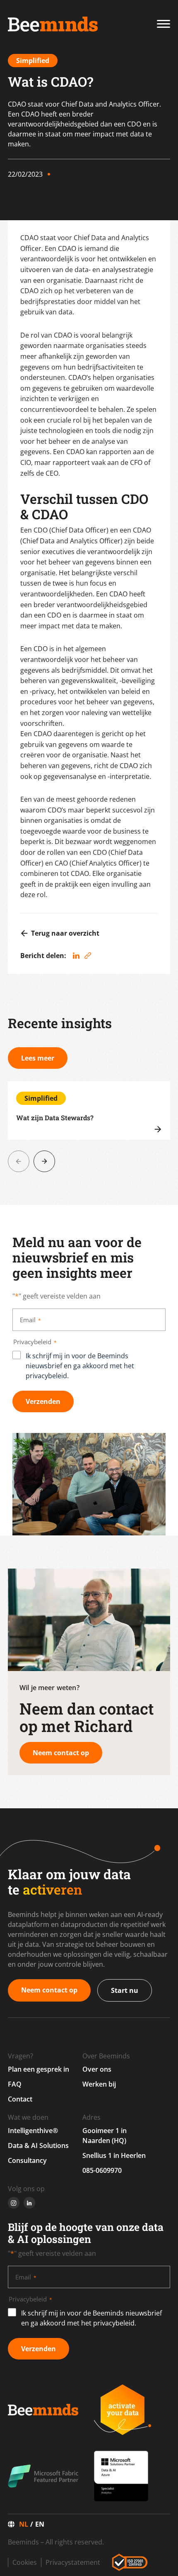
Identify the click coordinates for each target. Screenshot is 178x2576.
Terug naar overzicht (65, 933)
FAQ (15, 2084)
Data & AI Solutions (38, 2145)
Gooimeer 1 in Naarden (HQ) (105, 2136)
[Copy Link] (88, 956)
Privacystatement (73, 2562)
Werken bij (99, 2084)
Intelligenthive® (33, 2131)
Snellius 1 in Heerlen (114, 2155)
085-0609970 (102, 2170)
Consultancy (27, 2160)
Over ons (97, 2069)
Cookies (25, 2562)
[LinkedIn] (76, 956)
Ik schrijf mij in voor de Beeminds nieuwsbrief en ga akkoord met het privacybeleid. (80, 1366)
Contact (20, 2099)
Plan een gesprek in (38, 2069)
